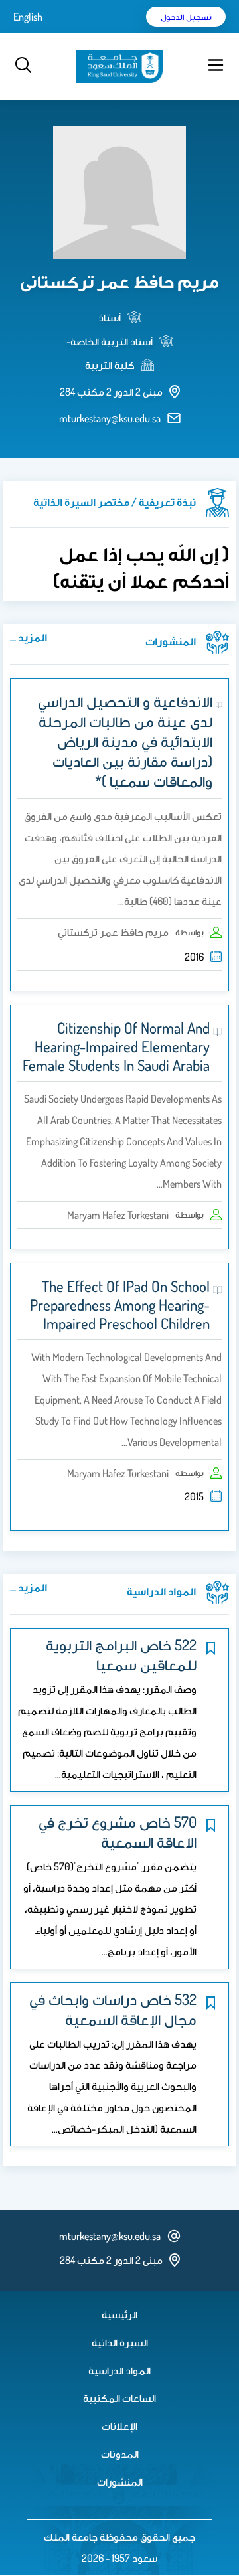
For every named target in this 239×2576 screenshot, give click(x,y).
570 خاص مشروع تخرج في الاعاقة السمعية (118, 1832)
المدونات (120, 2454)
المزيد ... (29, 637)
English (28, 17)
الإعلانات (119, 2426)
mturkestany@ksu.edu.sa (110, 418)
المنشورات (120, 2482)
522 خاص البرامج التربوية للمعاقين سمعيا (121, 1654)
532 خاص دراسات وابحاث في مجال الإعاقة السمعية (113, 2009)
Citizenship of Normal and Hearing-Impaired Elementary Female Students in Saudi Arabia (116, 1046)
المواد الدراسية (119, 2370)
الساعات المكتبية (119, 2398)
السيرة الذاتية (120, 2342)
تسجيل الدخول (186, 17)
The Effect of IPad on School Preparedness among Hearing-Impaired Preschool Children (120, 1305)
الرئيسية (119, 2314)
